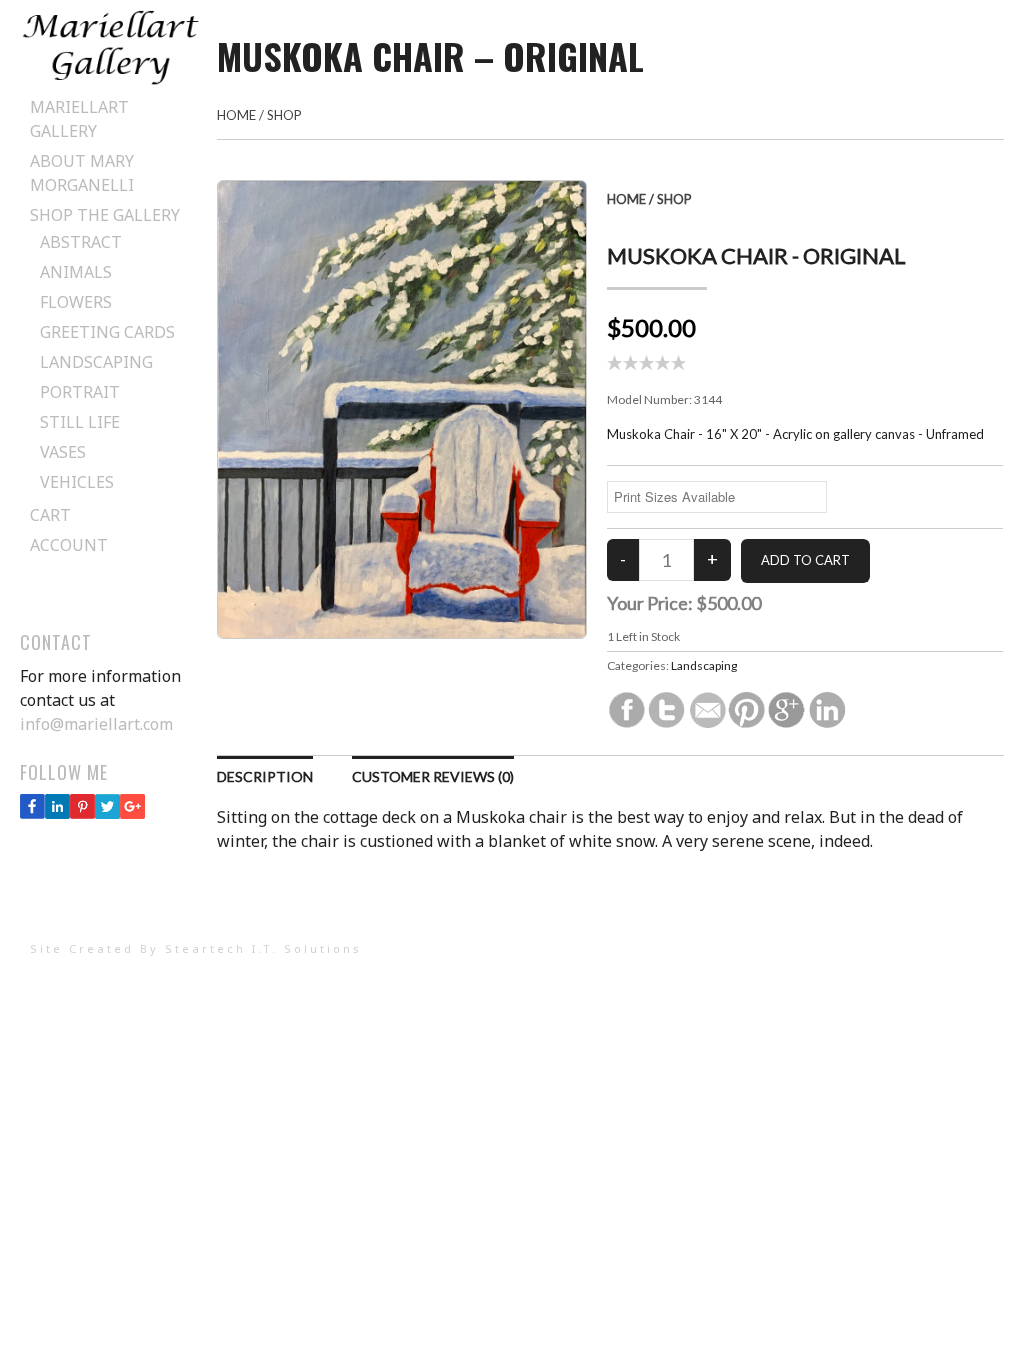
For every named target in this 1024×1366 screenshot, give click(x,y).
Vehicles (77, 482)
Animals (76, 272)
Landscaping (96, 362)
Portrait (80, 392)
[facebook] (32, 813)
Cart (50, 515)
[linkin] (57, 813)
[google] (132, 813)
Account (69, 545)
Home (236, 115)
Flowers (76, 302)
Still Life (80, 422)
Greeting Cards (107, 332)
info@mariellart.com (96, 724)
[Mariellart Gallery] (110, 80)
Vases (63, 452)
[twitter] (107, 813)
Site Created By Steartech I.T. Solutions (196, 948)
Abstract (81, 242)
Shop (284, 115)
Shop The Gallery (105, 215)
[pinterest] (82, 813)
